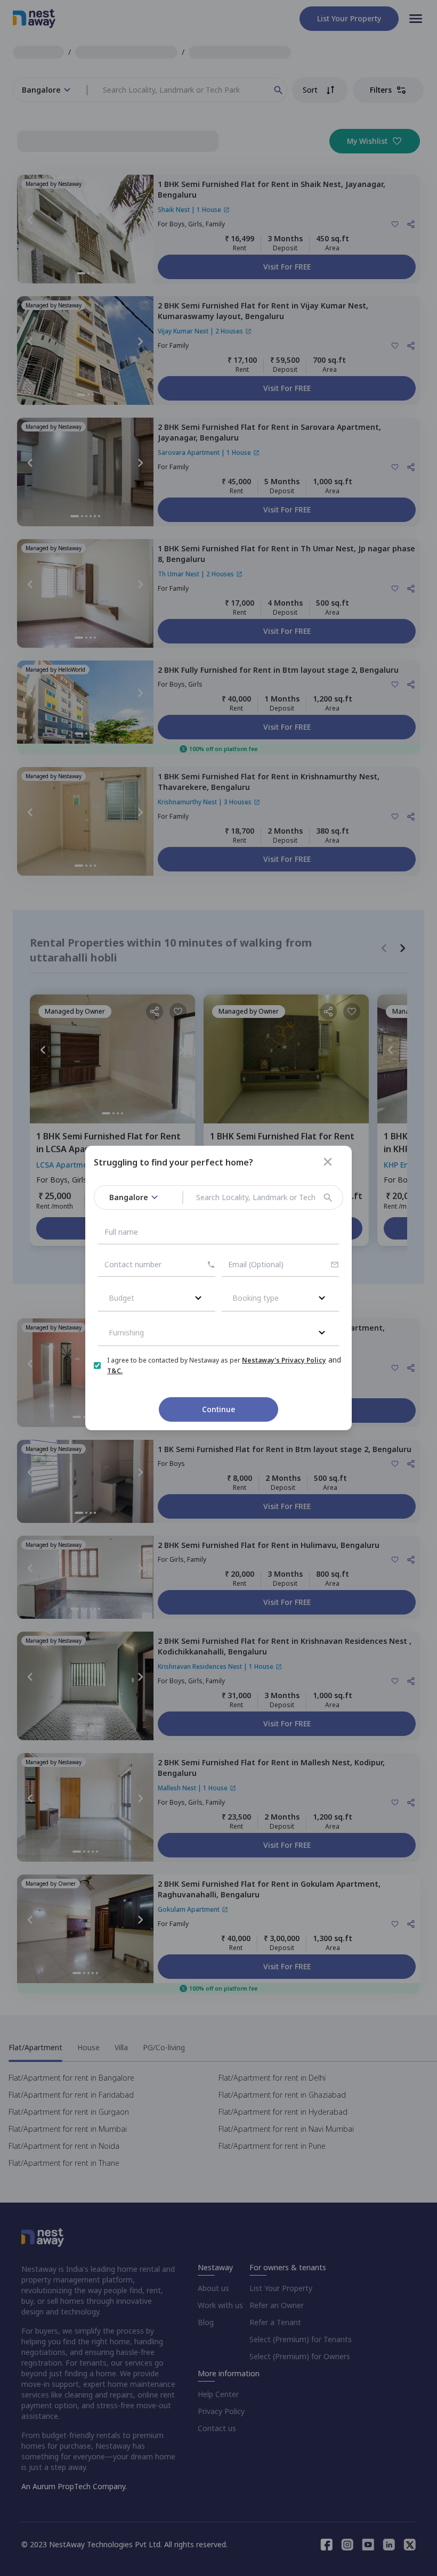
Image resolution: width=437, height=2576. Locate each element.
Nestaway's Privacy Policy (284, 1360)
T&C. (115, 1371)
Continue (218, 1409)
